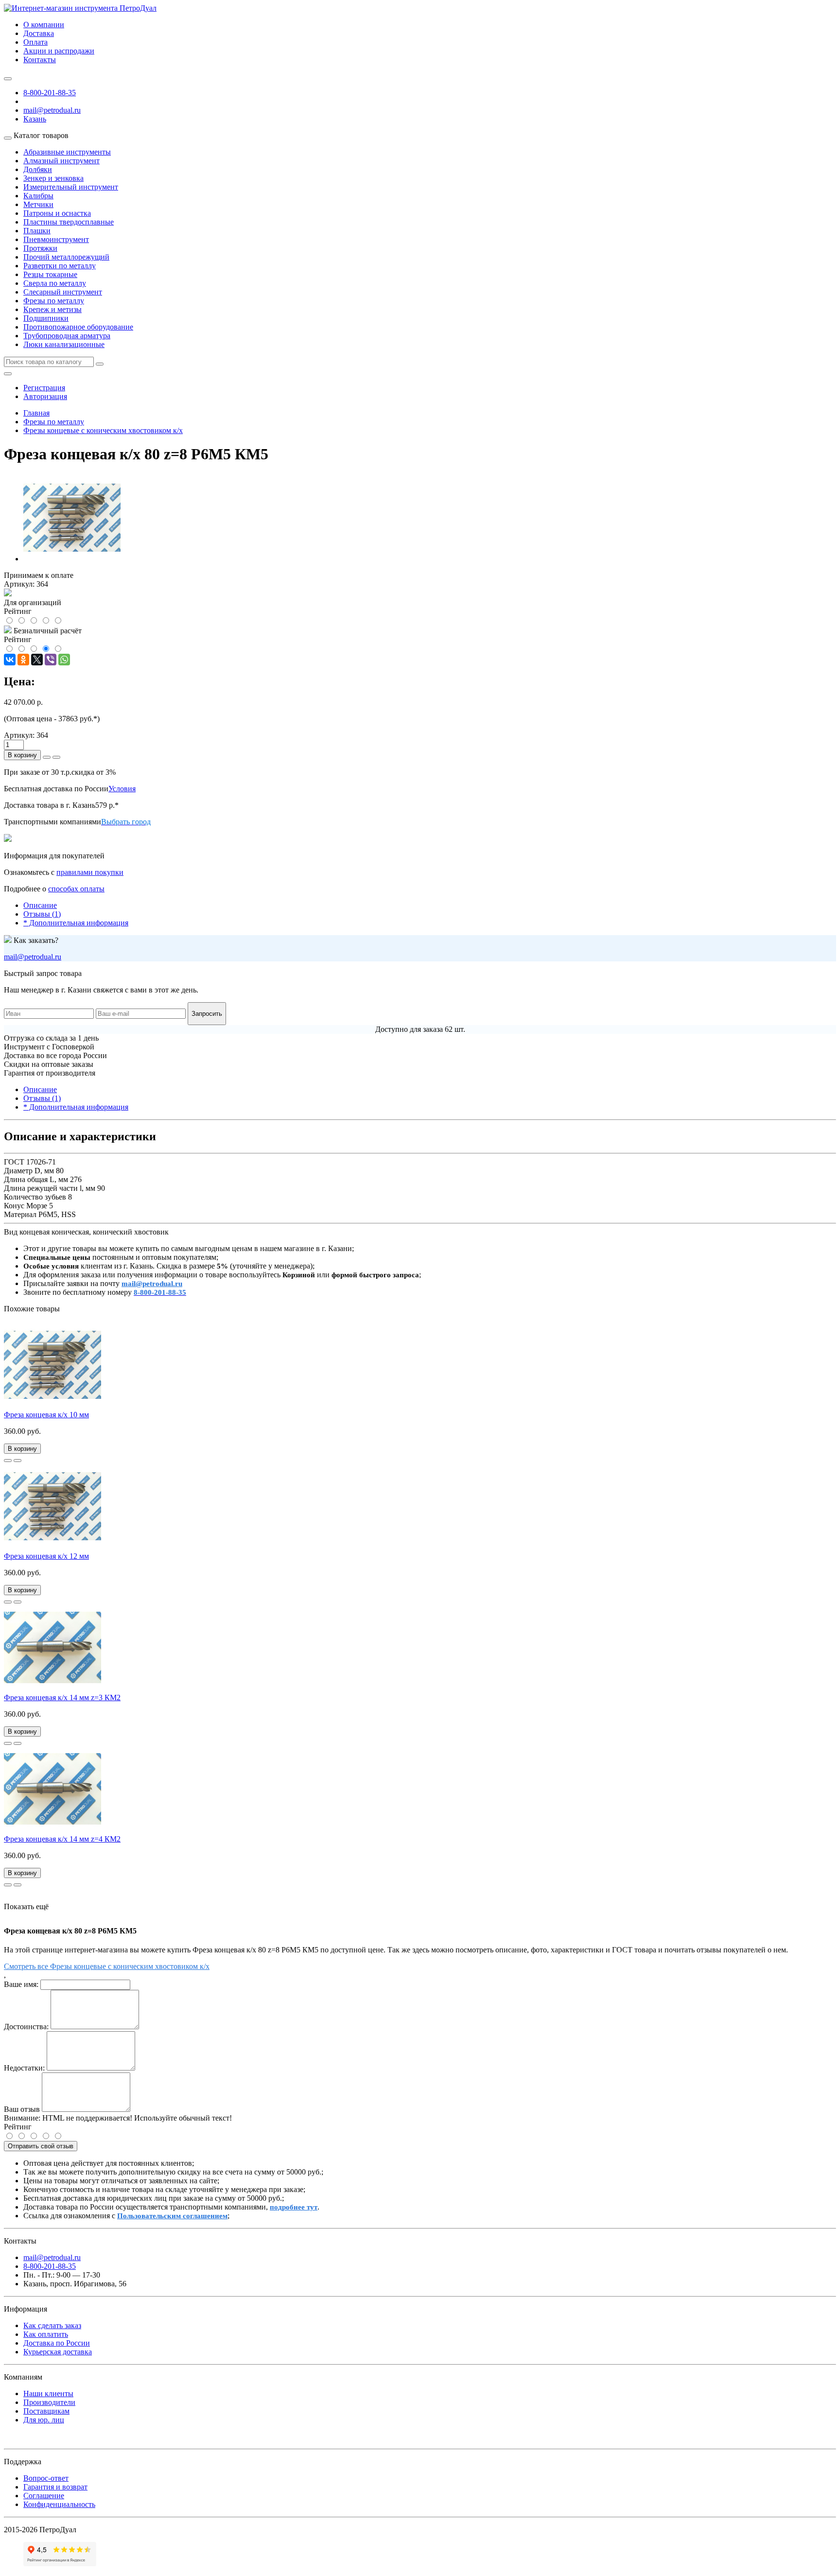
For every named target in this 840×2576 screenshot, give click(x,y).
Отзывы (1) (42, 914)
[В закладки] (8, 1461)
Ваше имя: (21, 1984)
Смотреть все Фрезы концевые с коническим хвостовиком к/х (107, 1966)
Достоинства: (26, 2027)
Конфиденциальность (59, 2504)
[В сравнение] (17, 1461)
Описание (40, 905)
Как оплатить (46, 2334)
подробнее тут (294, 2207)
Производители (49, 2402)
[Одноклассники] (23, 660)
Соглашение (44, 2496)
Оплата (35, 42)
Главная (36, 413)
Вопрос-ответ (46, 2478)
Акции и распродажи (59, 51)
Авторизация (45, 396)
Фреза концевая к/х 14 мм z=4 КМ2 (62, 1839)
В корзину (22, 755)
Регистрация (44, 388)
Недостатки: (24, 2068)
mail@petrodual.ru (33, 957)
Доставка (39, 33)
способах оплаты (76, 889)
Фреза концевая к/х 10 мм (46, 1415)
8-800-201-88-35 (50, 93)
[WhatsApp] (64, 660)
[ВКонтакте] (10, 660)
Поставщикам (46, 2411)
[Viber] (51, 660)
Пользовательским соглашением (172, 2216)
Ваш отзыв (22, 2109)
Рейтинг (18, 2127)
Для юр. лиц (44, 2420)
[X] (37, 660)
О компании (44, 25)
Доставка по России (57, 2343)
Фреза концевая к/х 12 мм (46, 1556)
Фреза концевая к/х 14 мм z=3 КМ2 (62, 1697)
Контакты (40, 60)
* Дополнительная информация (76, 923)
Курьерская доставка (58, 2352)
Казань (35, 119)
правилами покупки (90, 872)
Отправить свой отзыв (41, 2146)
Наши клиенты (48, 2393)
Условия (122, 789)
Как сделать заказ (52, 2325)
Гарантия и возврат (55, 2487)
